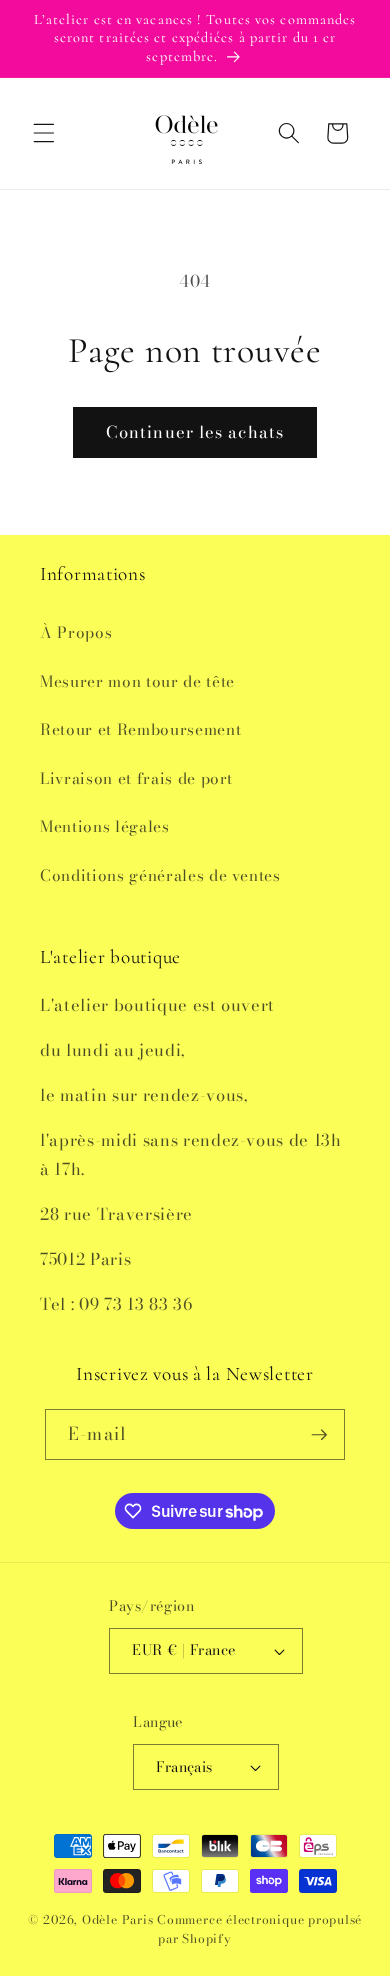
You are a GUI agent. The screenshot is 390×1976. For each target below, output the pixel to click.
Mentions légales (105, 826)
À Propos (76, 632)
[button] (44, 133)
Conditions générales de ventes (160, 875)
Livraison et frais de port (136, 778)
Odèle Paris (117, 1919)
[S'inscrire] (319, 1435)
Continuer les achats (195, 432)
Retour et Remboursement (140, 729)
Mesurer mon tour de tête (137, 681)
